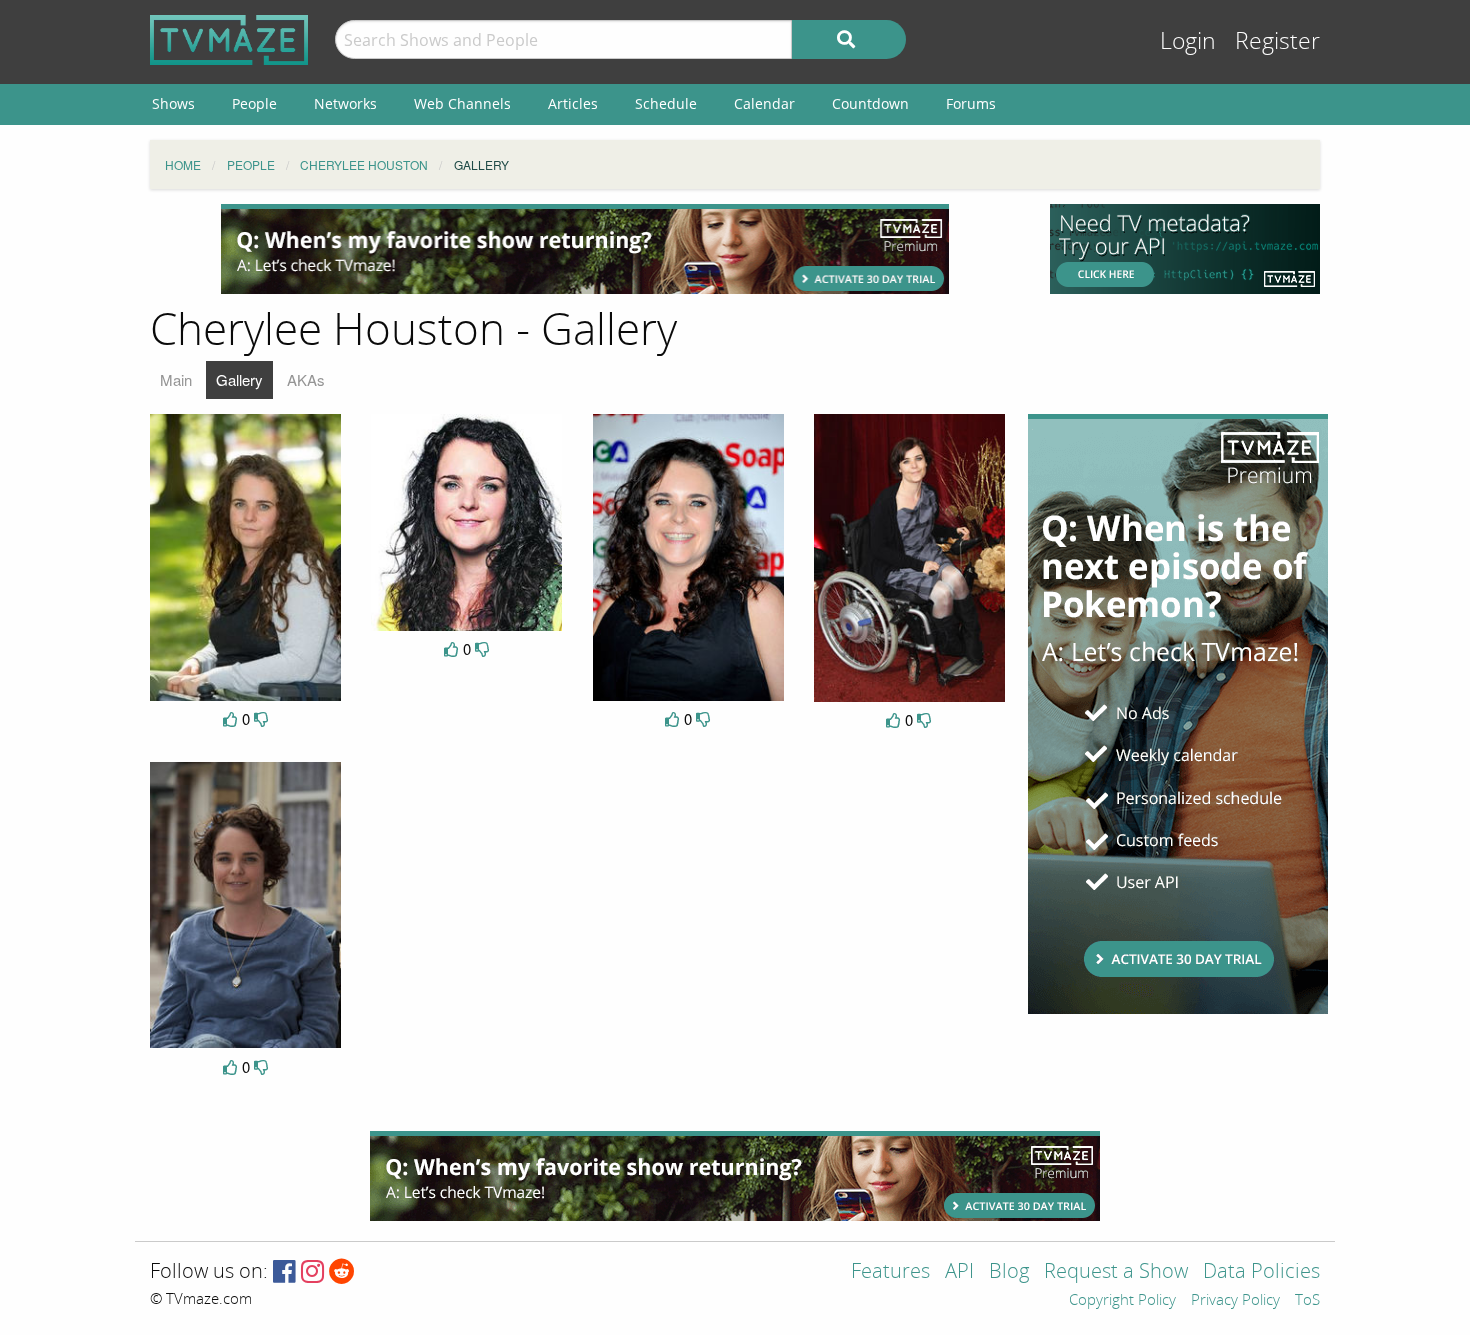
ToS (1307, 1301)
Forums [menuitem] (971, 103)
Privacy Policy (1235, 1301)
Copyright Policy (1122, 1301)
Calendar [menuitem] (764, 103)
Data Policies (1261, 1272)
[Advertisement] (585, 249)
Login (1188, 41)
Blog (1009, 1272)
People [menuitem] (254, 103)
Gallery (239, 379)
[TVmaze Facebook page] (284, 1272)
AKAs (306, 379)
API (959, 1272)
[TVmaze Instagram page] (312, 1272)
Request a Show (1116, 1272)
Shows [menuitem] (173, 103)
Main (176, 379)
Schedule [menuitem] (666, 103)
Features (890, 1272)
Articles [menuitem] (573, 103)
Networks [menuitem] (345, 103)
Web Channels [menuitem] (462, 103)
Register (1277, 41)
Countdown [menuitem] (870, 103)
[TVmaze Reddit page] (342, 1272)
